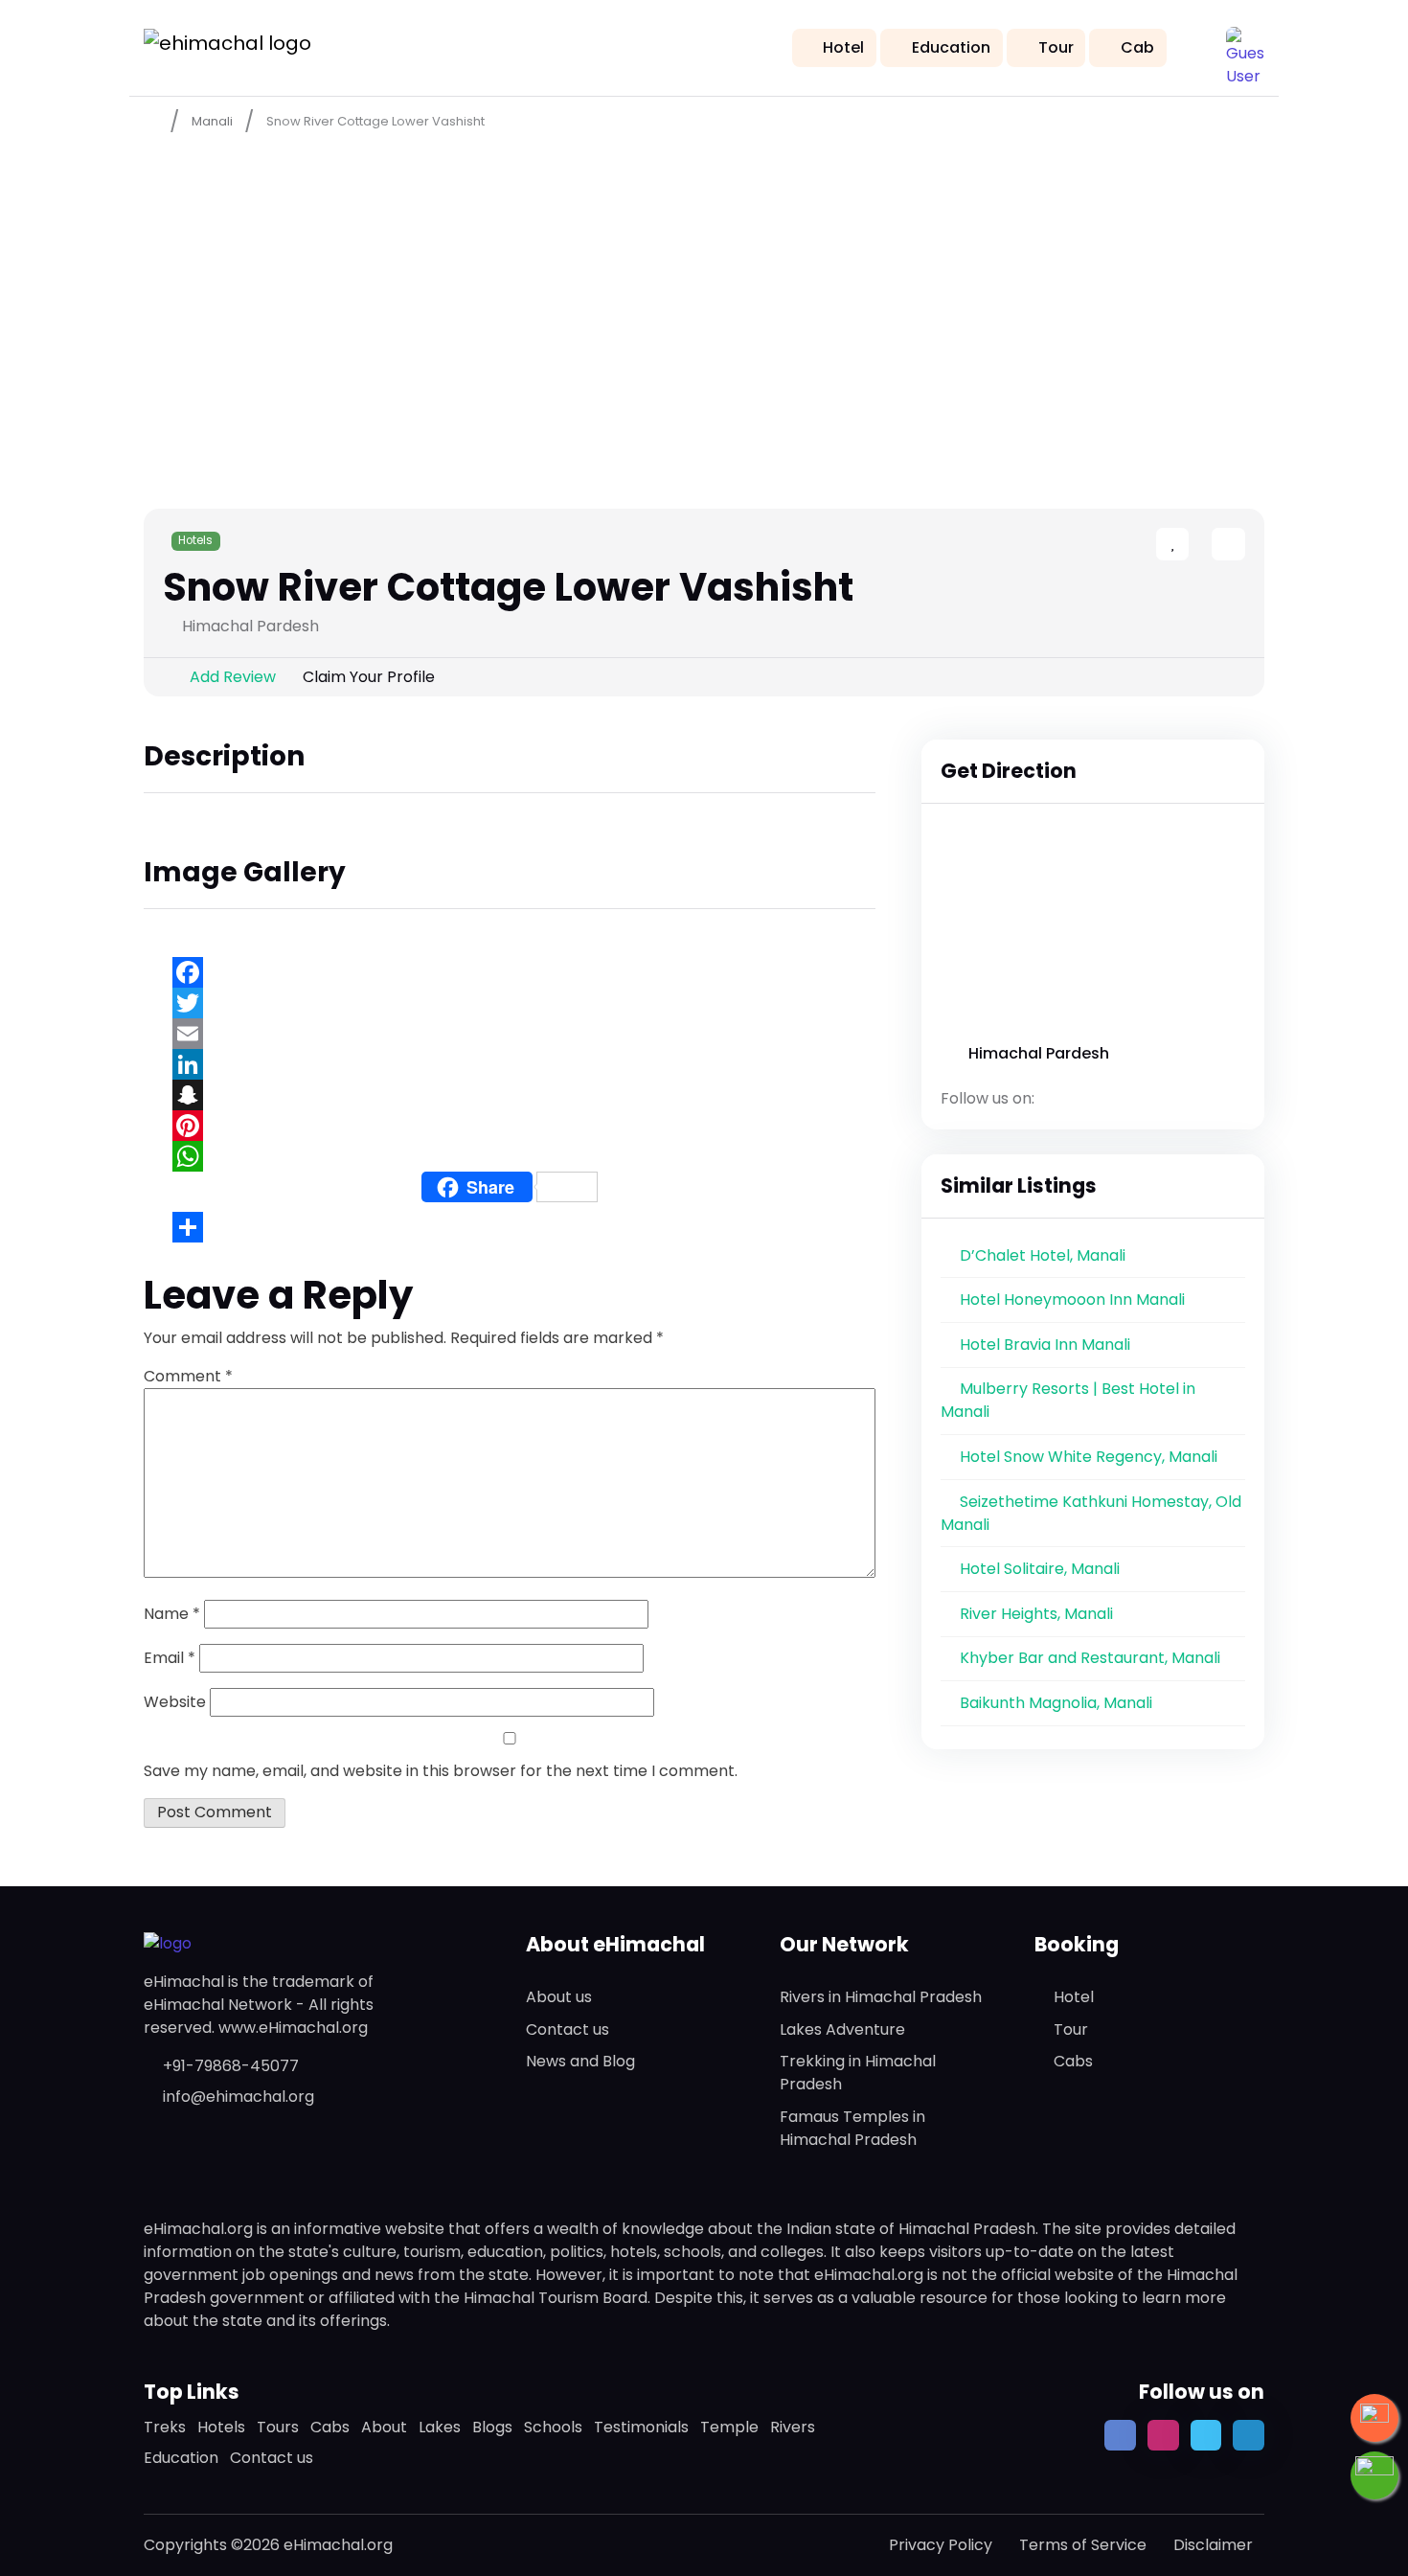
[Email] (510, 1034)
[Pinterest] (510, 1126)
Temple (729, 2427)
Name (172, 1614)
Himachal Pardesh (1039, 1053)
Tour (1056, 47)
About (384, 2427)
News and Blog (580, 2061)
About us (559, 1997)
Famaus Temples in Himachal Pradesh (852, 2128)
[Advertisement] (704, 288)
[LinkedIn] (510, 1064)
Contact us (568, 2029)
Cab (1137, 47)
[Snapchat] (510, 1095)
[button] (1245, 46)
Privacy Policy (941, 2545)
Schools (553, 2427)
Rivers (793, 2427)
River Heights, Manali (1036, 1614)
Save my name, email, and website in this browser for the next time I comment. (441, 1771)
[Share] (510, 1227)
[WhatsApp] (510, 1156)
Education (951, 47)
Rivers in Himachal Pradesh (881, 1997)
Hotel (843, 47)
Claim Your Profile (369, 677)
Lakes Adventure (842, 2029)
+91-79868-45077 (231, 2066)
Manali (212, 121)
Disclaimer (1213, 2545)
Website (175, 1702)
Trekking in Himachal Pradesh (858, 2073)
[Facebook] (510, 972)
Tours (278, 2427)
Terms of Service (1083, 2545)
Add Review (233, 677)
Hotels (195, 540)
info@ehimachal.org (238, 2097)
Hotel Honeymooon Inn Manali (1072, 1299)
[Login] (1194, 546)
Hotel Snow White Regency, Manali (1089, 1457)
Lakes (440, 2427)
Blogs (492, 2427)
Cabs (1073, 2061)
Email (170, 1658)
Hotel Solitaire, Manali (1040, 1569)
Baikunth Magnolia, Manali (1056, 1703)
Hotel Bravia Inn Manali (1045, 1345)
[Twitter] (510, 1003)
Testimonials (641, 2427)
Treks (165, 2427)
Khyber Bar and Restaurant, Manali (1090, 1658)
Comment (188, 1376)
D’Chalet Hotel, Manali (1043, 1255)
